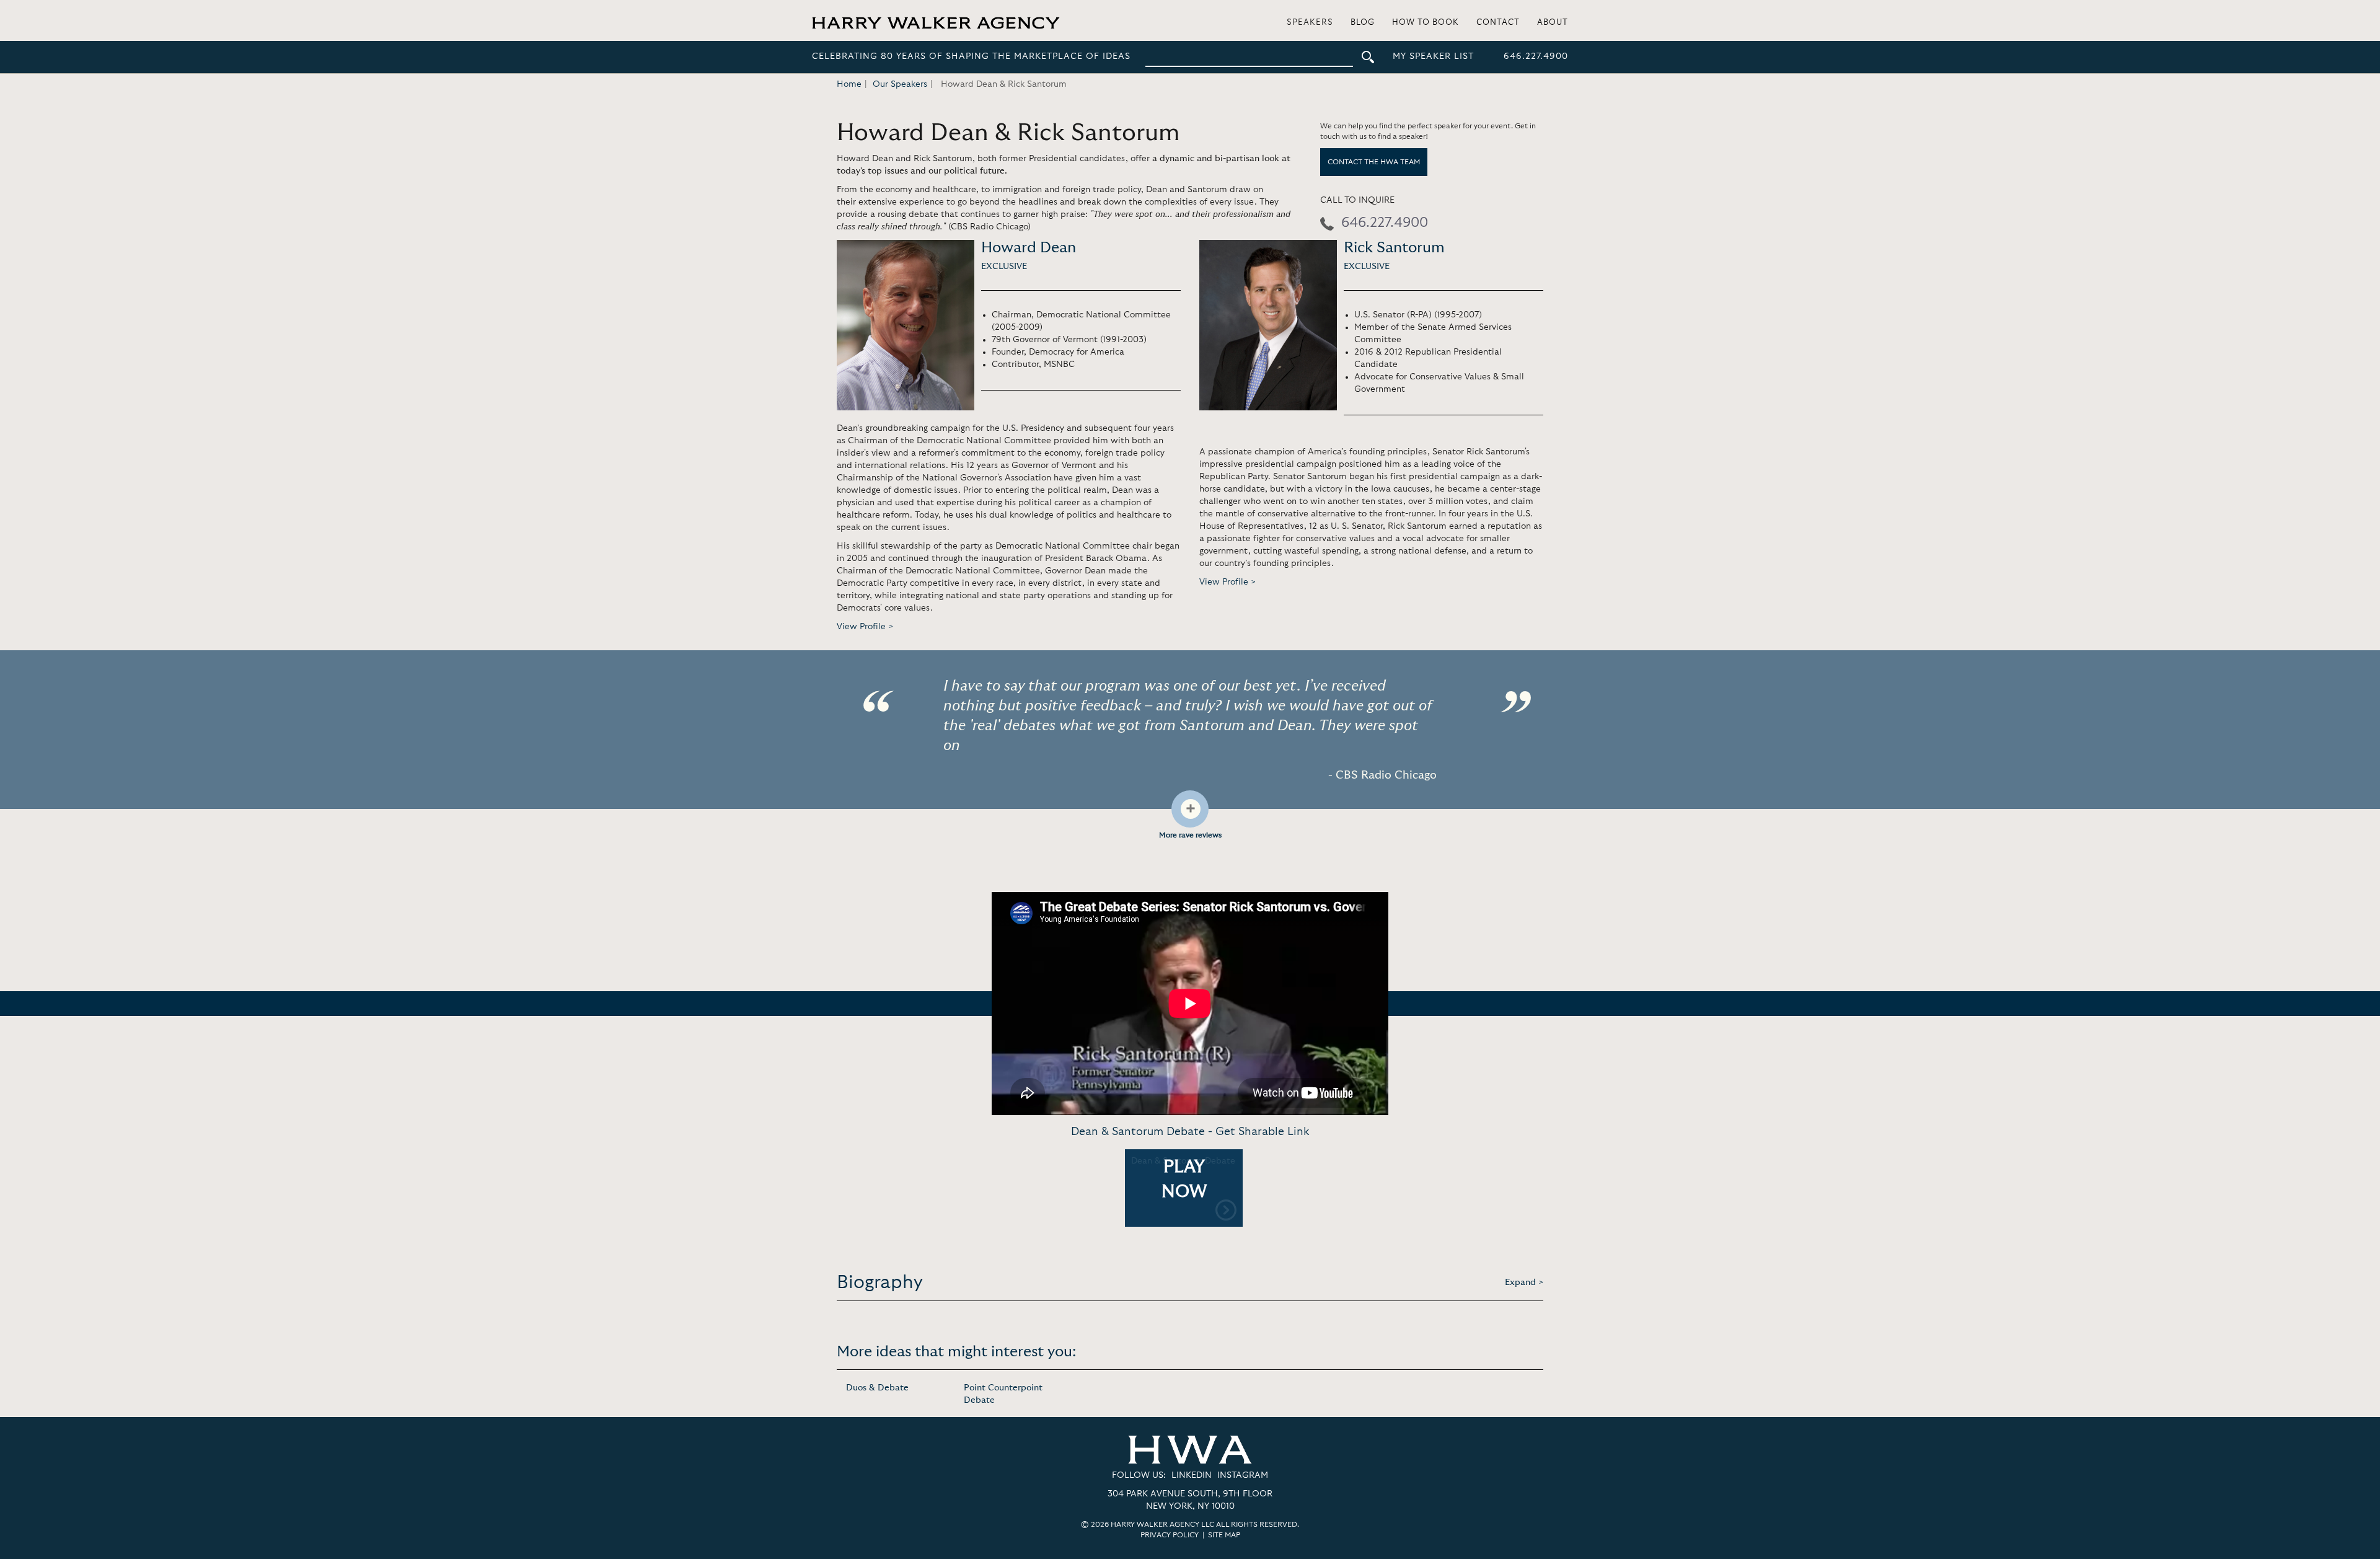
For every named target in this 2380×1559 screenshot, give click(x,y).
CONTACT (1498, 23)
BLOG (1363, 23)
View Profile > (865, 627)
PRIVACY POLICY (1170, 1535)
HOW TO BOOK (1426, 23)
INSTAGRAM (1243, 1475)
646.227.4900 (1536, 56)
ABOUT (1553, 23)
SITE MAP (1224, 1535)
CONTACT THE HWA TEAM (1374, 162)
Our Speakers (900, 84)
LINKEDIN (1192, 1475)
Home (849, 84)
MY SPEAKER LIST (1433, 56)
